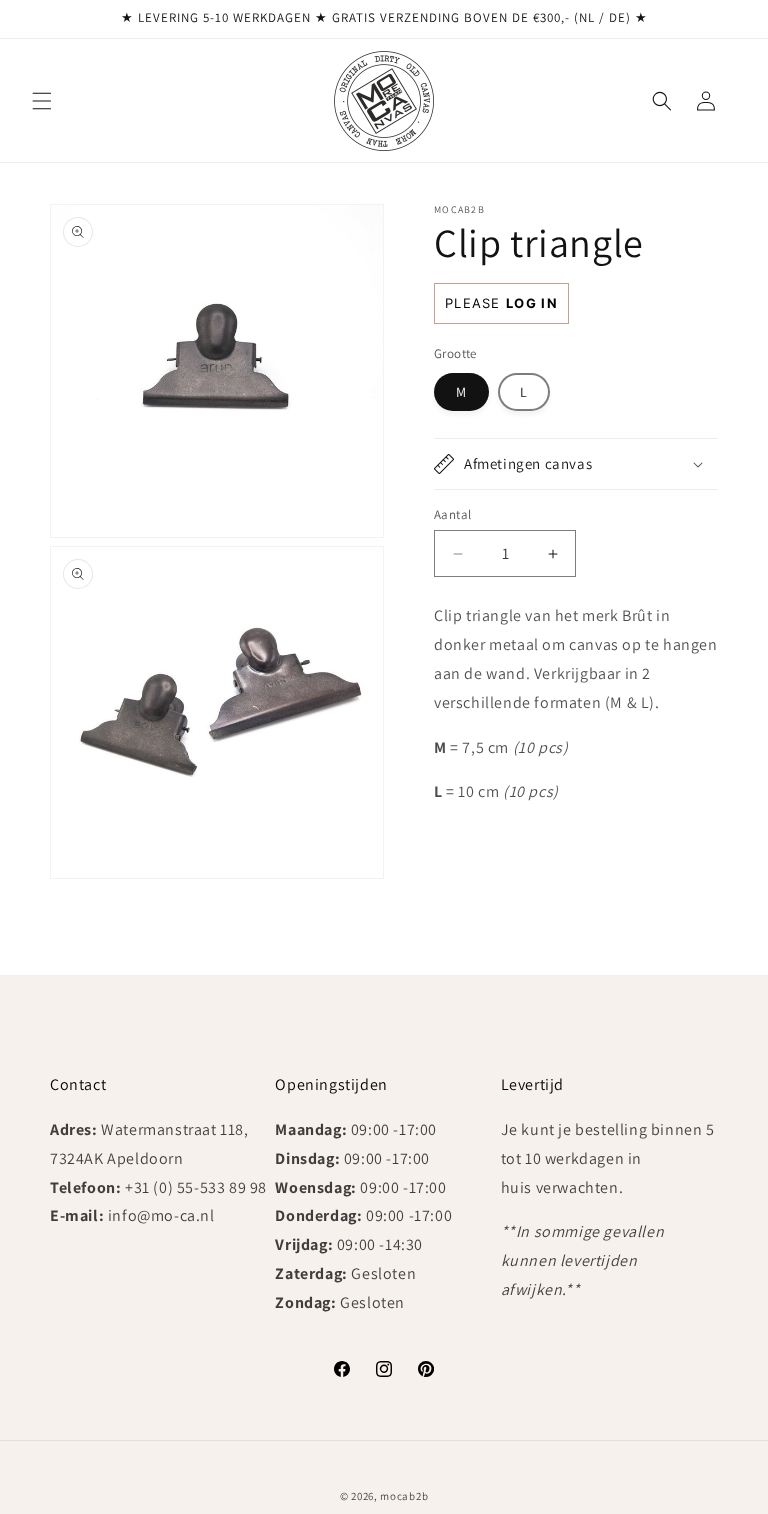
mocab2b (404, 1496)
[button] (42, 101)
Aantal (452, 514)
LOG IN (532, 303)
